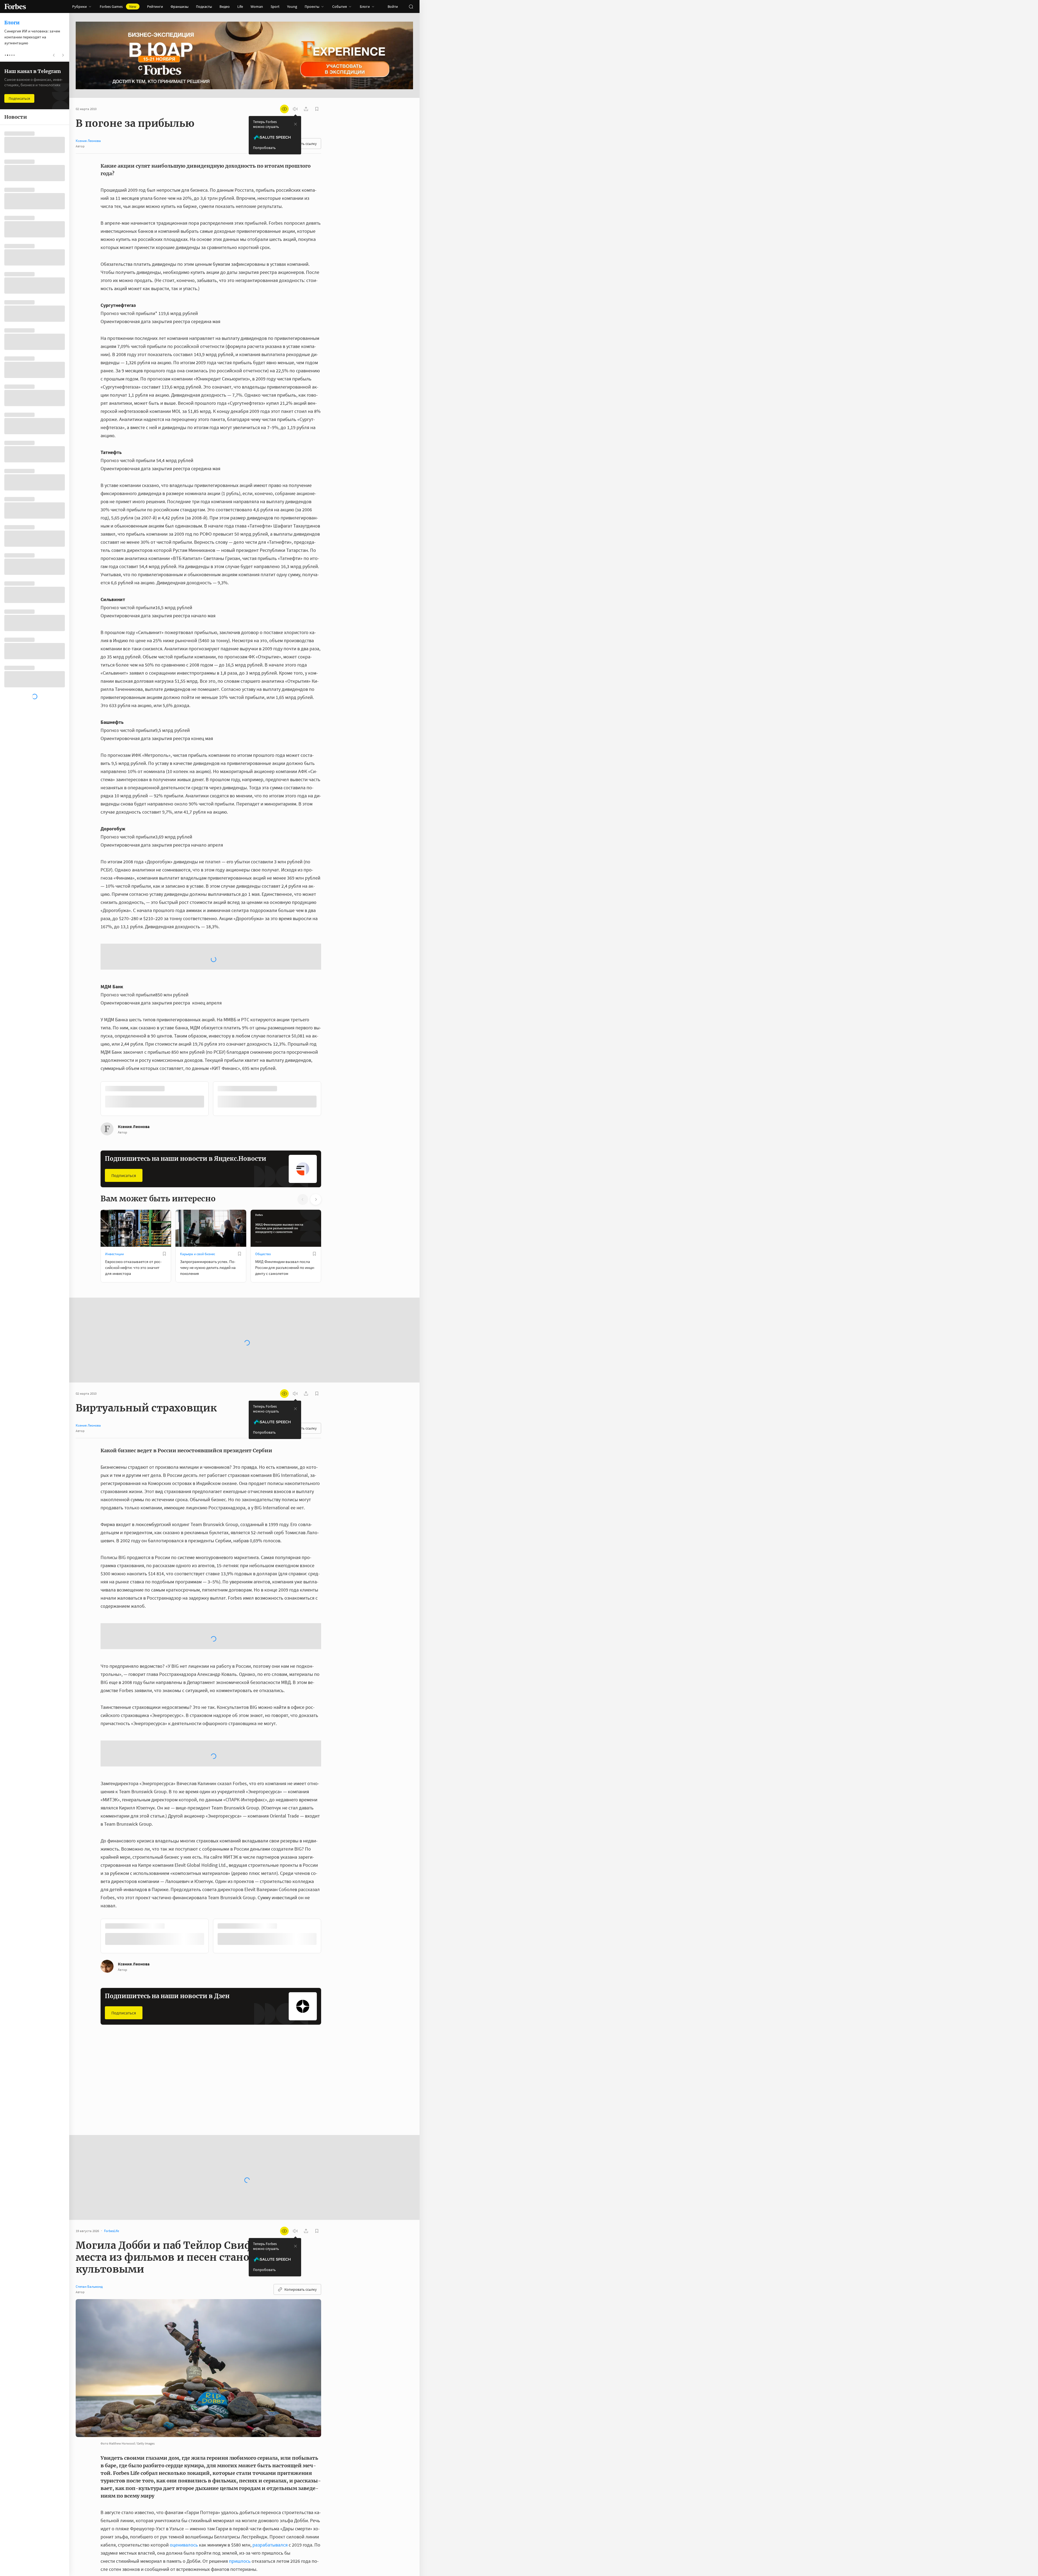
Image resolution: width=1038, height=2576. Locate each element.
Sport (275, 6)
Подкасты (204, 6)
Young (292, 6)
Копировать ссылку (301, 2158)
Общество (263, 1210)
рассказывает (277, 2496)
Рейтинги (155, 6)
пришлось (240, 2430)
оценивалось (184, 2414)
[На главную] (15, 6)
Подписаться (124, 1132)
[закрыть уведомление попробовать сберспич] (295, 124)
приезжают (186, 2463)
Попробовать (264, 148)
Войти (393, 6)
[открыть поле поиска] (411, 6)
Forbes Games (118, 6)
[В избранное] (172, 1045)
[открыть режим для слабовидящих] (284, 109)
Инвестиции (114, 1210)
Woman (257, 6)
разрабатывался (270, 2414)
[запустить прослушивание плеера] (295, 109)
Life (240, 6)
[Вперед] (330, 1056)
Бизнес (261, 1960)
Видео (225, 6)
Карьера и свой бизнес (198, 1210)
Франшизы (179, 6)
